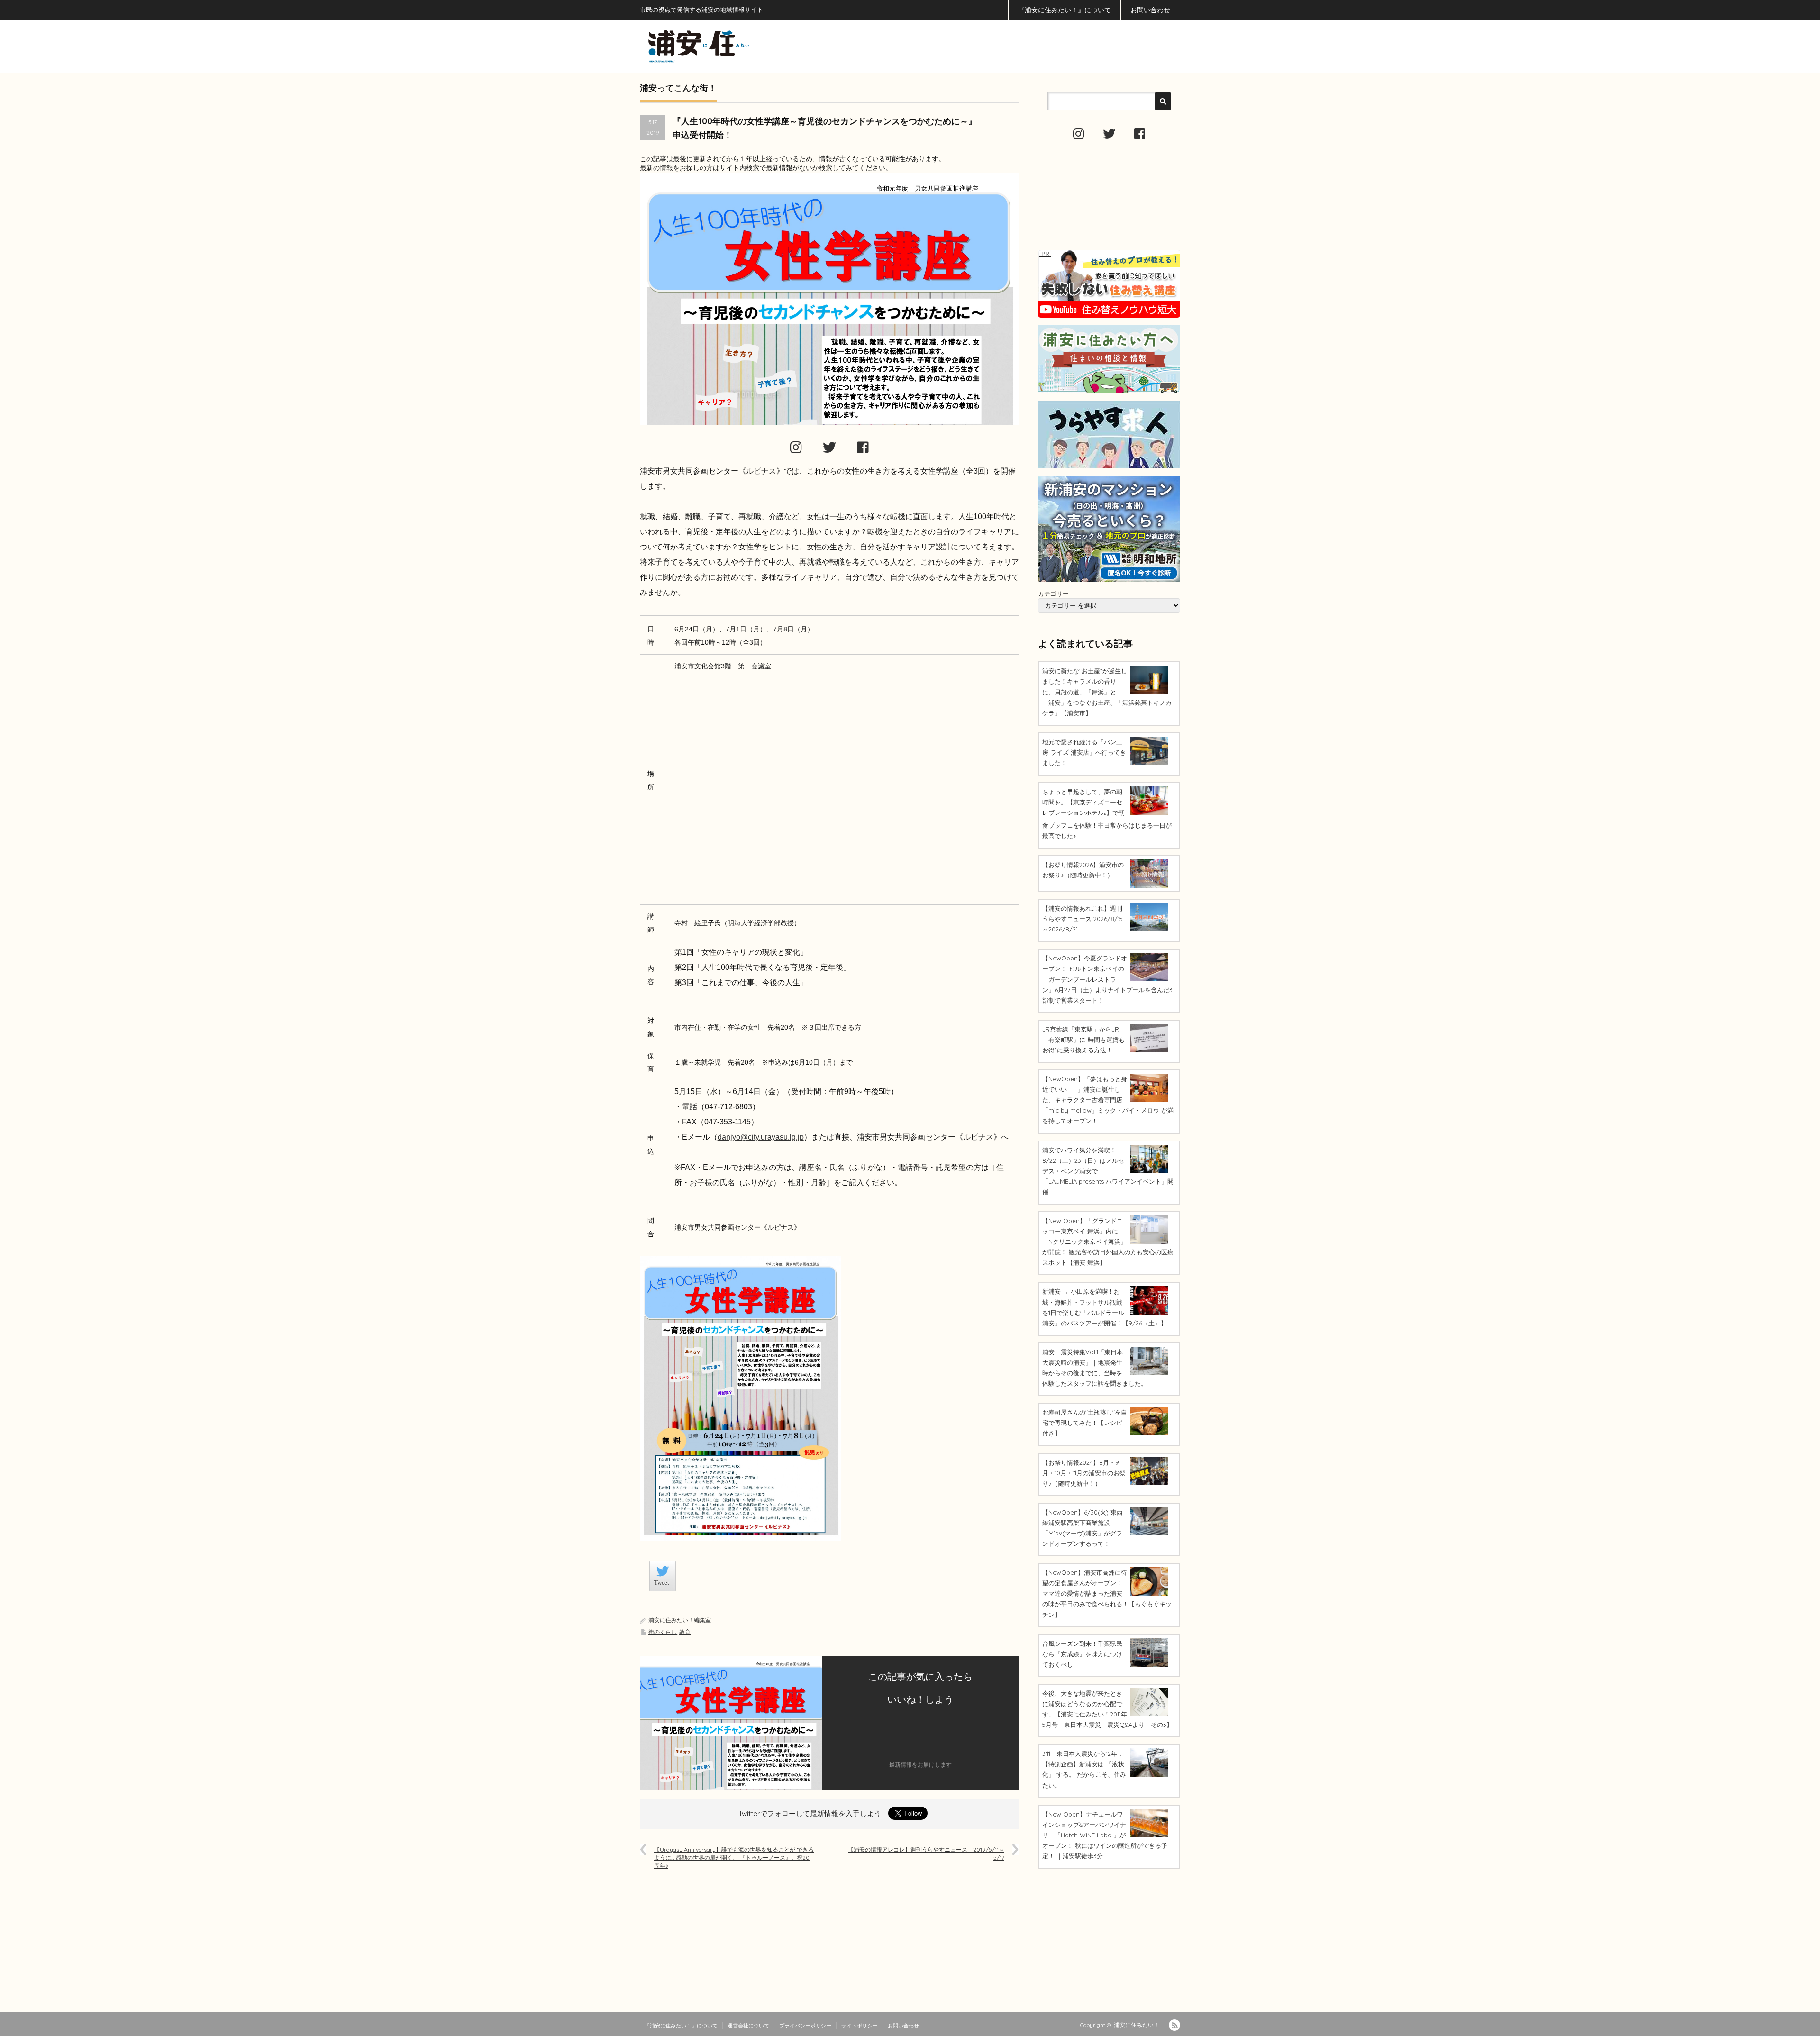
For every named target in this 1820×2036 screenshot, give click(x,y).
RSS (1174, 2025)
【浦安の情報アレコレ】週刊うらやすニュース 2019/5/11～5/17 (926, 1853)
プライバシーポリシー (805, 2026)
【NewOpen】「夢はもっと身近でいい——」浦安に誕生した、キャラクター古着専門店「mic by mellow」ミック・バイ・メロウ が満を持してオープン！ (1108, 1100)
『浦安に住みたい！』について (1065, 10)
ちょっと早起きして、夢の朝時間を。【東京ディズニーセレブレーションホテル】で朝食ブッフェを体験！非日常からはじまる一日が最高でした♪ (1107, 814)
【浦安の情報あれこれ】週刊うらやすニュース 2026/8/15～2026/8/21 (1083, 919)
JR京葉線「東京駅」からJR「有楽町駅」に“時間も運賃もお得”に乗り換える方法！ (1083, 1040)
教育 (685, 1632)
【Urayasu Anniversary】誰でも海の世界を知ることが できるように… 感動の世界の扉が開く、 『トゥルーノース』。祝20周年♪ (734, 1858)
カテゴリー (1053, 593)
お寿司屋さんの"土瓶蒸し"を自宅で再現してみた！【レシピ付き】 (1085, 1423)
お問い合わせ (1150, 10)
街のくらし (663, 1632)
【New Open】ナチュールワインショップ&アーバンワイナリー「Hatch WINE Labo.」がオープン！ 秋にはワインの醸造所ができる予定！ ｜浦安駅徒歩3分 (1105, 1835)
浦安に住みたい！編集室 (680, 1620)
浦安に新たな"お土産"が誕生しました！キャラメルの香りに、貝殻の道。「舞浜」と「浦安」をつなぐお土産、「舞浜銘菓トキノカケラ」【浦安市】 (1107, 692)
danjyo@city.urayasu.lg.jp (761, 1137)
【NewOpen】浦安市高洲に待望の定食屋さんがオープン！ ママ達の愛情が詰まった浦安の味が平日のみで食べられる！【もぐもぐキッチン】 (1107, 1593)
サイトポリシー (860, 2026)
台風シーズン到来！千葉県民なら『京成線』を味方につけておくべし (1082, 1654)
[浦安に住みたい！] (741, 46)
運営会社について (748, 2026)
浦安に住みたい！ (1137, 2025)
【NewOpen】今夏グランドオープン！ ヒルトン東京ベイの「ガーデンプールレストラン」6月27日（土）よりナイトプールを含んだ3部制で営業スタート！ (1107, 979)
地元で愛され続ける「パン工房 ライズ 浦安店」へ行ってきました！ (1084, 752)
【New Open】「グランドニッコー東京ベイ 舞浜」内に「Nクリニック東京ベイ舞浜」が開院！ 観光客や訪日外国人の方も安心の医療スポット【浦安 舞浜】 (1108, 1242)
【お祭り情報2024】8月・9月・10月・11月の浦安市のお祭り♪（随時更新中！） (1084, 1473)
